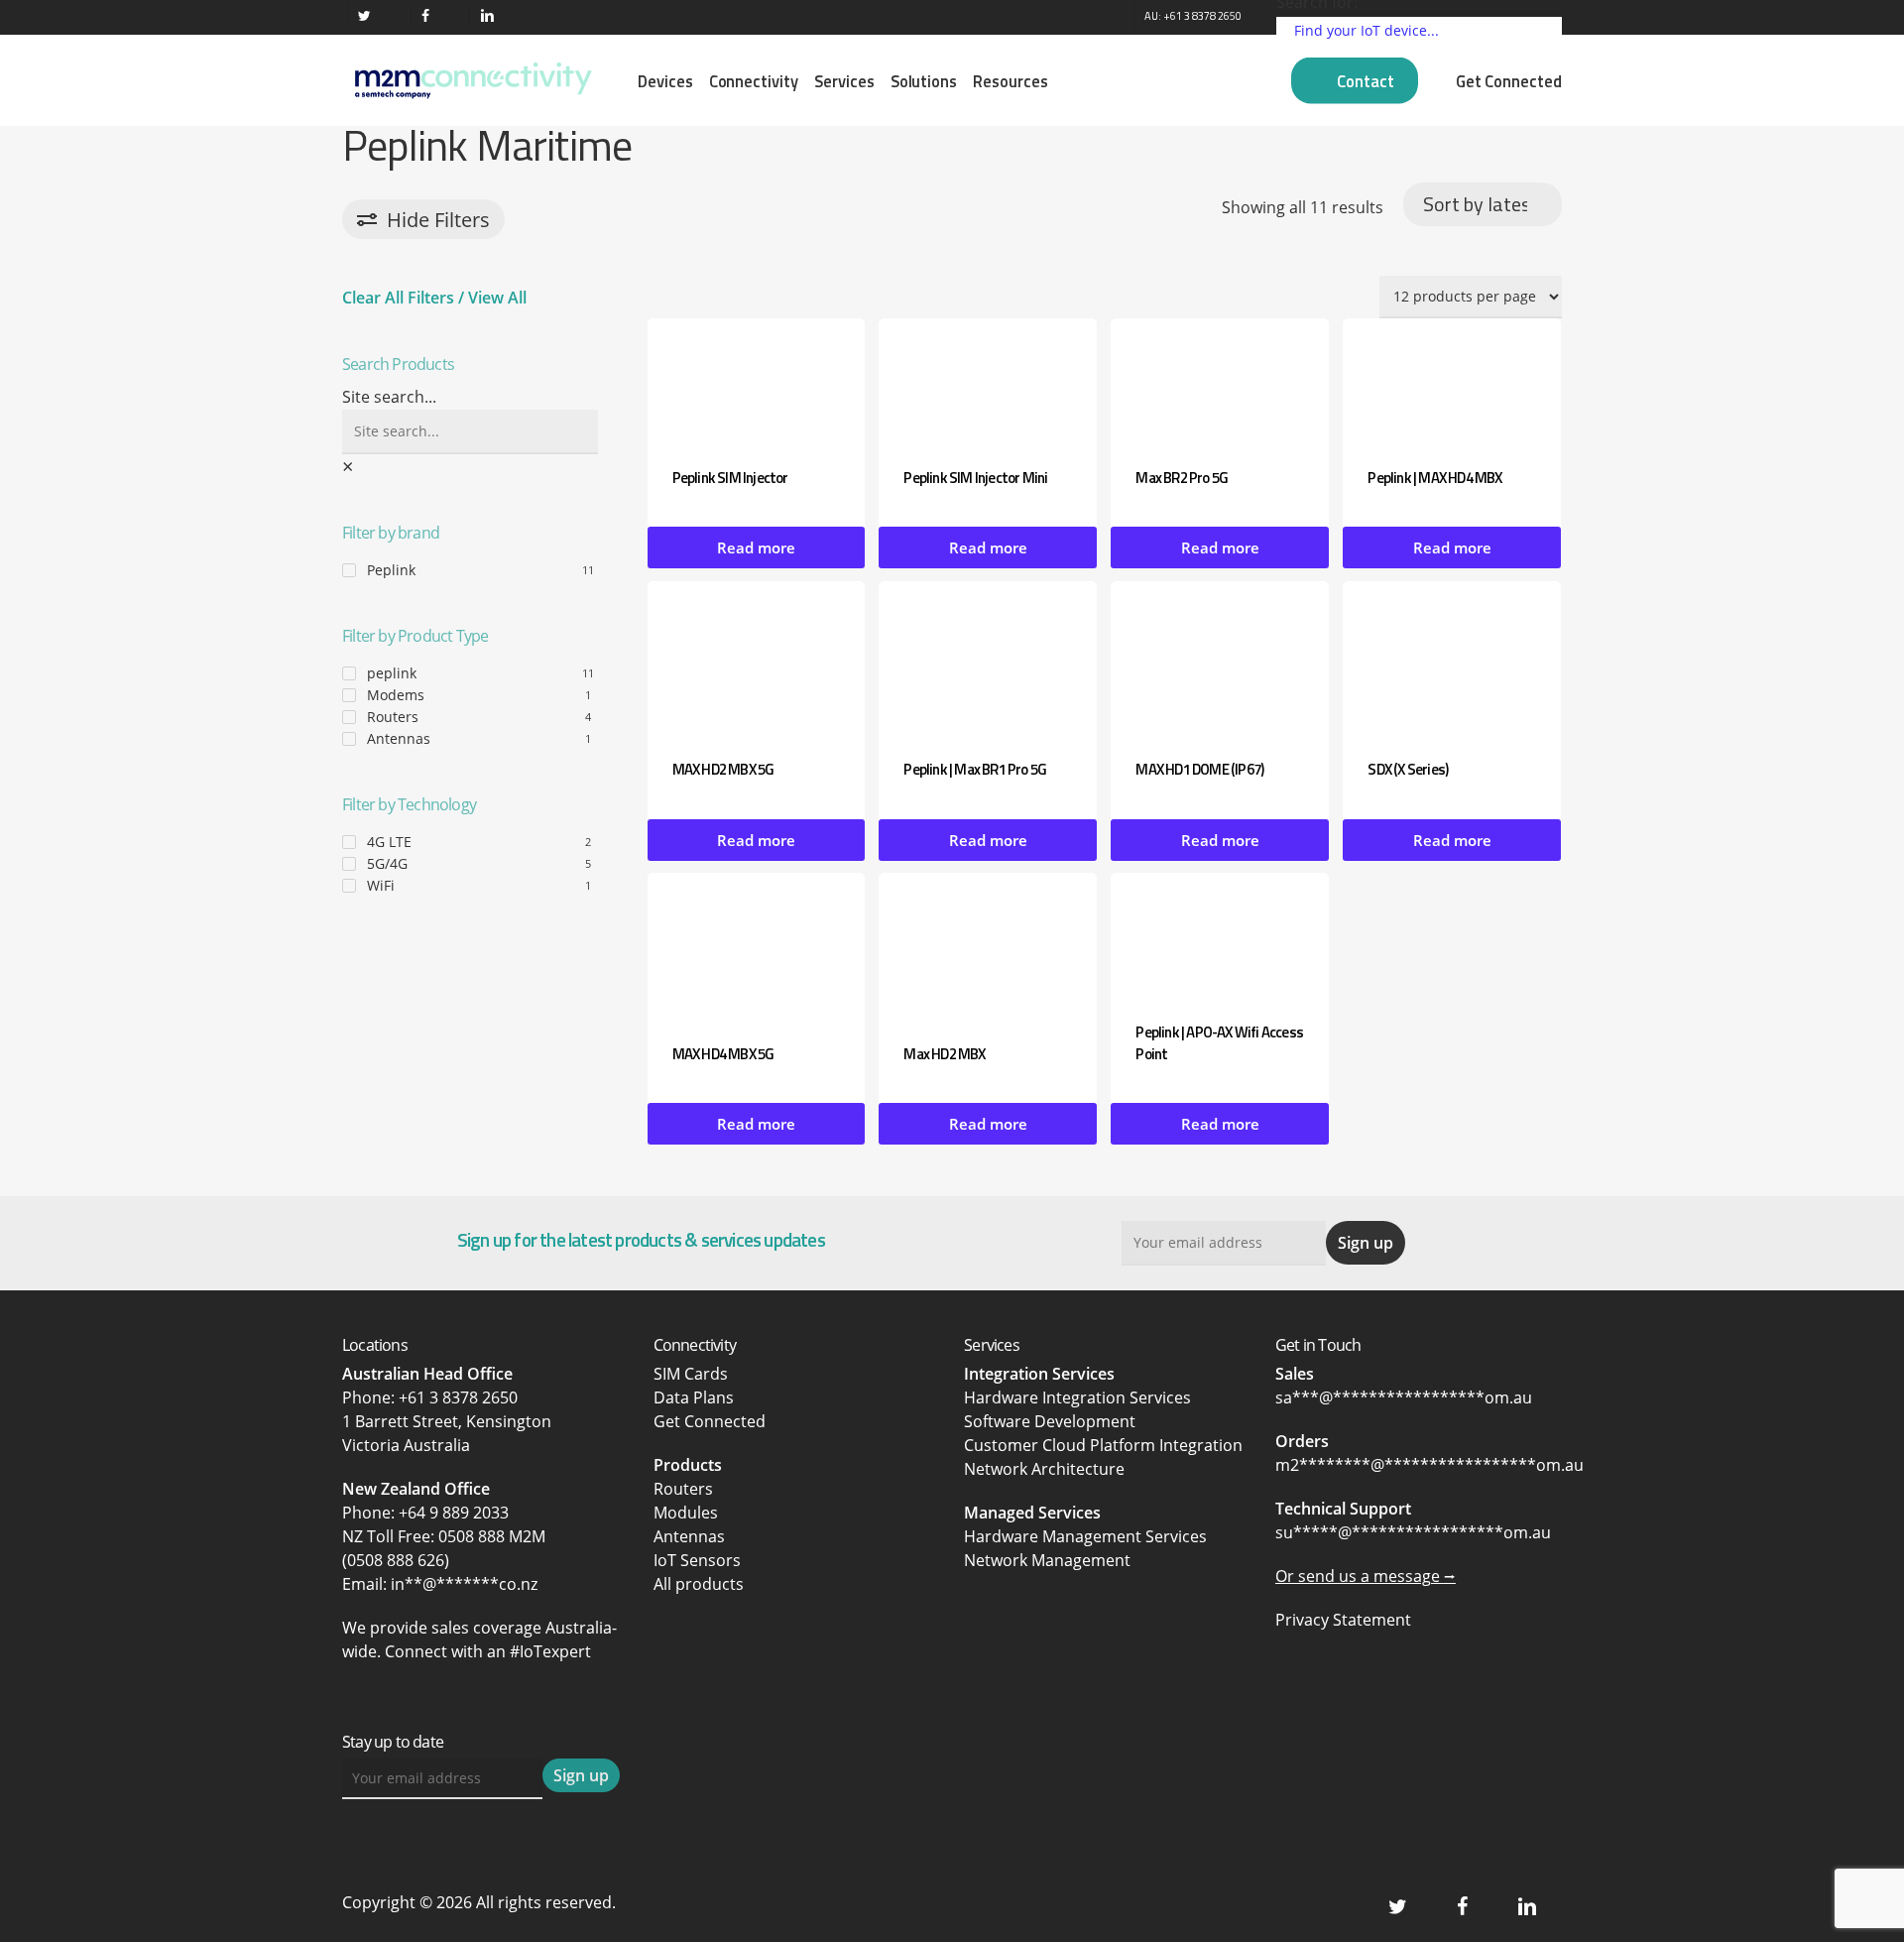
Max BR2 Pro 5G (1182, 478)
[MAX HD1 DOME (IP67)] (1220, 658)
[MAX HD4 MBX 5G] (757, 945)
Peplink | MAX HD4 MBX (1434, 478)
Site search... (389, 396)
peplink (392, 673)
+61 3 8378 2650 (458, 1397)
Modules (686, 1513)
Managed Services (1032, 1513)
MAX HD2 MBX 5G (723, 769)
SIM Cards (693, 1374)
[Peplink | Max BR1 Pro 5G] (988, 658)
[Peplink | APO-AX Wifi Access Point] (1220, 934)
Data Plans (694, 1397)
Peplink (391, 570)
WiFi (381, 885)
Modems (396, 695)
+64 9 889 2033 (454, 1513)
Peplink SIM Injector (730, 478)
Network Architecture (1044, 1469)
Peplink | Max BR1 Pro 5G (975, 769)
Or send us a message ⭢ (1366, 1576)
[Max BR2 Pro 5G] (1220, 380)
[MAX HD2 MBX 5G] (757, 658)
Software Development (1050, 1421)
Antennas (399, 738)
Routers (393, 717)
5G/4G (387, 863)
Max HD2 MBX (944, 1054)
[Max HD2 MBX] (988, 945)
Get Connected (710, 1421)
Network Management (1047, 1560)
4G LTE (389, 842)
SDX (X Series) (1408, 769)
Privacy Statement (1343, 1620)
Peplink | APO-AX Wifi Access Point (1219, 1043)
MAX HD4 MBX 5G (723, 1054)
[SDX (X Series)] (1452, 658)
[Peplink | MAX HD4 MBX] (1452, 380)
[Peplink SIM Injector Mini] (988, 380)
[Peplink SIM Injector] (757, 380)
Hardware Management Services (1085, 1536)
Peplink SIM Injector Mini (975, 478)
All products (699, 1584)
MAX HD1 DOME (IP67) (1199, 769)
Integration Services (1039, 1374)
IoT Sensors (697, 1560)
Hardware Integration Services (1077, 1397)
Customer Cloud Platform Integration (1103, 1445)
